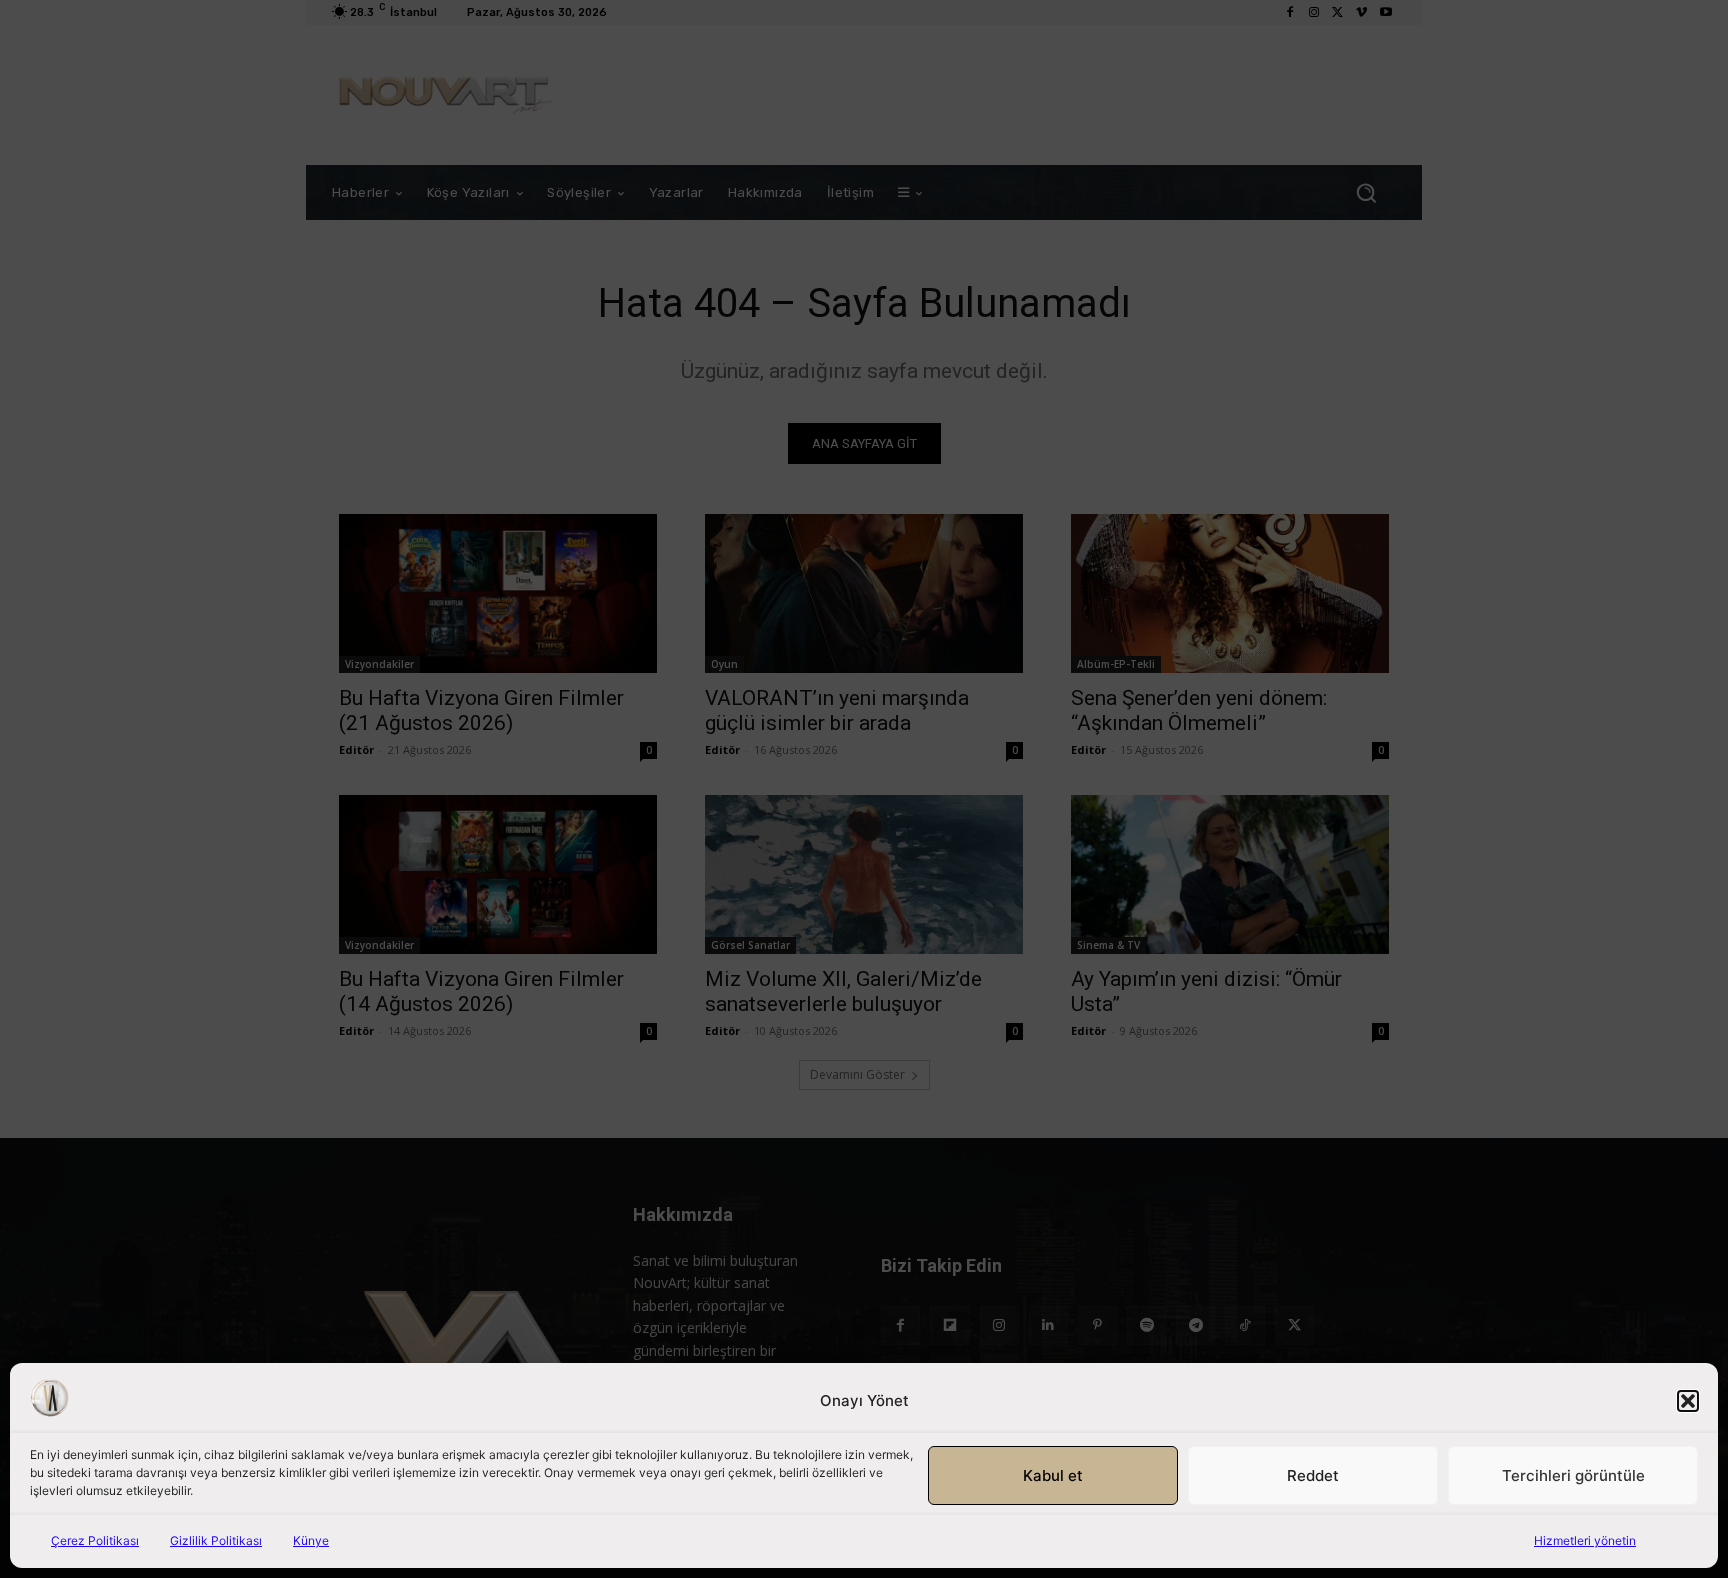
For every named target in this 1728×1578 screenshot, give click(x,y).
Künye (311, 1540)
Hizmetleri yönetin (1585, 1540)
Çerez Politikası (95, 1540)
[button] (1688, 1401)
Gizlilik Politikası (216, 1540)
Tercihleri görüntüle (1573, 1475)
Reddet (1313, 1475)
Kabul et (1053, 1475)
